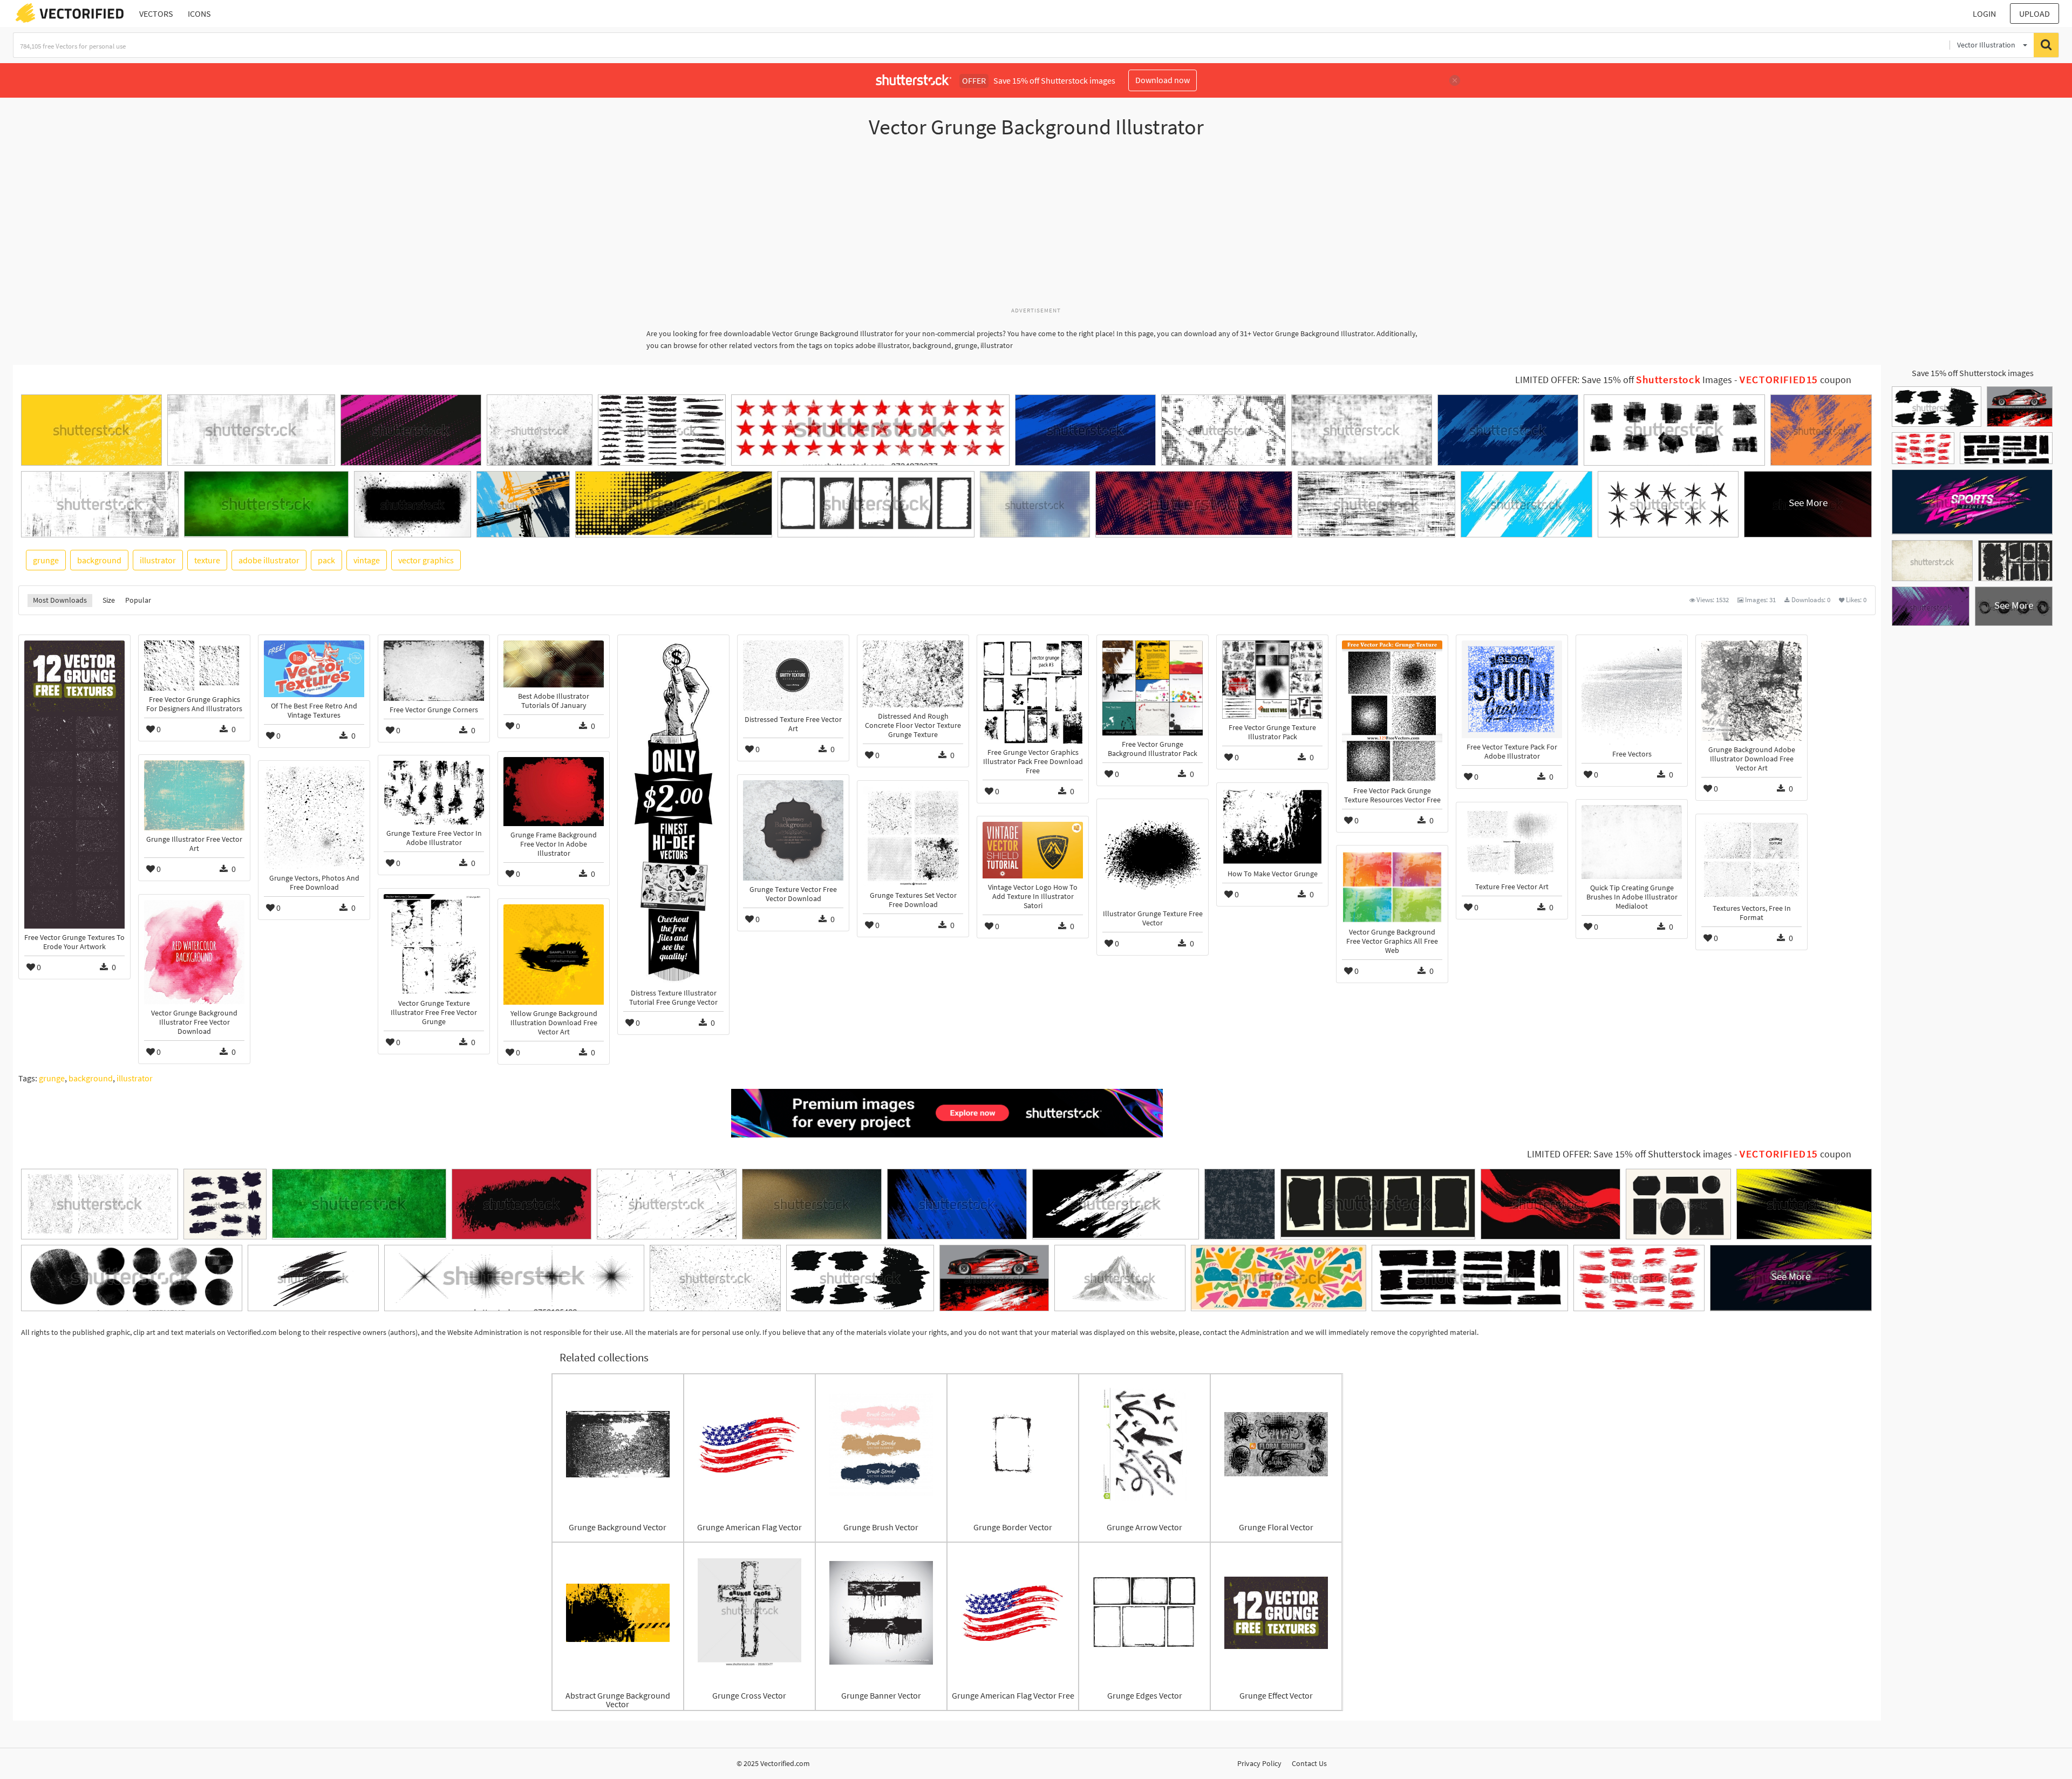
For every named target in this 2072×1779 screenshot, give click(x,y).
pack (326, 560)
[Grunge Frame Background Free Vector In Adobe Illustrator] (554, 791)
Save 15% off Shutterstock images (1973, 373)
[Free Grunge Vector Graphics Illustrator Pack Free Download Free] (1033, 692)
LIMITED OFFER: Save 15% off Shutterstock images (1630, 1154)
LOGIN (1984, 13)
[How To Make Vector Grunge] (1272, 827)
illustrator (158, 560)
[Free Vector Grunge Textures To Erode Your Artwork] (74, 785)
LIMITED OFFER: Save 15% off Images (1624, 380)
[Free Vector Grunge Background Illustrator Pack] (1153, 688)
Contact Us (1309, 1763)
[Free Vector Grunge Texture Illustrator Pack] (1272, 680)
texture (207, 560)
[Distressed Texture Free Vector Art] (793, 676)
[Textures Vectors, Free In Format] (1751, 860)
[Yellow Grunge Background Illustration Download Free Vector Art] (554, 955)
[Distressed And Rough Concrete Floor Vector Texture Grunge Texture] (913, 674)
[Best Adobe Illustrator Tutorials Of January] (554, 664)
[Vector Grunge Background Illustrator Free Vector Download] (194, 952)
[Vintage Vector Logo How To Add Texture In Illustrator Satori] (1033, 850)
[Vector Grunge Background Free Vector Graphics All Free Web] (1392, 887)
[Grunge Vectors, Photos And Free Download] (314, 818)
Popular (138, 600)
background (99, 560)
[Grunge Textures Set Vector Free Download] (913, 836)
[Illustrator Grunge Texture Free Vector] (1153, 855)
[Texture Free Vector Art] (1512, 843)
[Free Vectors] (1632, 693)
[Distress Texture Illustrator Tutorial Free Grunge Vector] (673, 812)
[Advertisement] (1036, 228)
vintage (367, 560)
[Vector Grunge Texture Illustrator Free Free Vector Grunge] (434, 944)
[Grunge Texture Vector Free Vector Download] (793, 830)
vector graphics (426, 560)
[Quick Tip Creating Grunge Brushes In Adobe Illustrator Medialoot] (1632, 842)
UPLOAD (2034, 13)
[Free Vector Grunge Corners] (434, 671)
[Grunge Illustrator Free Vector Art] (194, 795)
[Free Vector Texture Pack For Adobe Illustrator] (1512, 689)
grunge (46, 560)
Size (109, 600)
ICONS (199, 13)
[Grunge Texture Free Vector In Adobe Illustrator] (434, 793)
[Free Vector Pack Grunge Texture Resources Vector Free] (1392, 711)
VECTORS (156, 13)
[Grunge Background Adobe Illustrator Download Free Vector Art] (1751, 691)
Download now (1163, 80)
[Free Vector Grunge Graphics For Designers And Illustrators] (194, 666)
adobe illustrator (269, 560)
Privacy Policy (1259, 1763)
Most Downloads (60, 600)
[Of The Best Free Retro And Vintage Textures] (314, 669)
